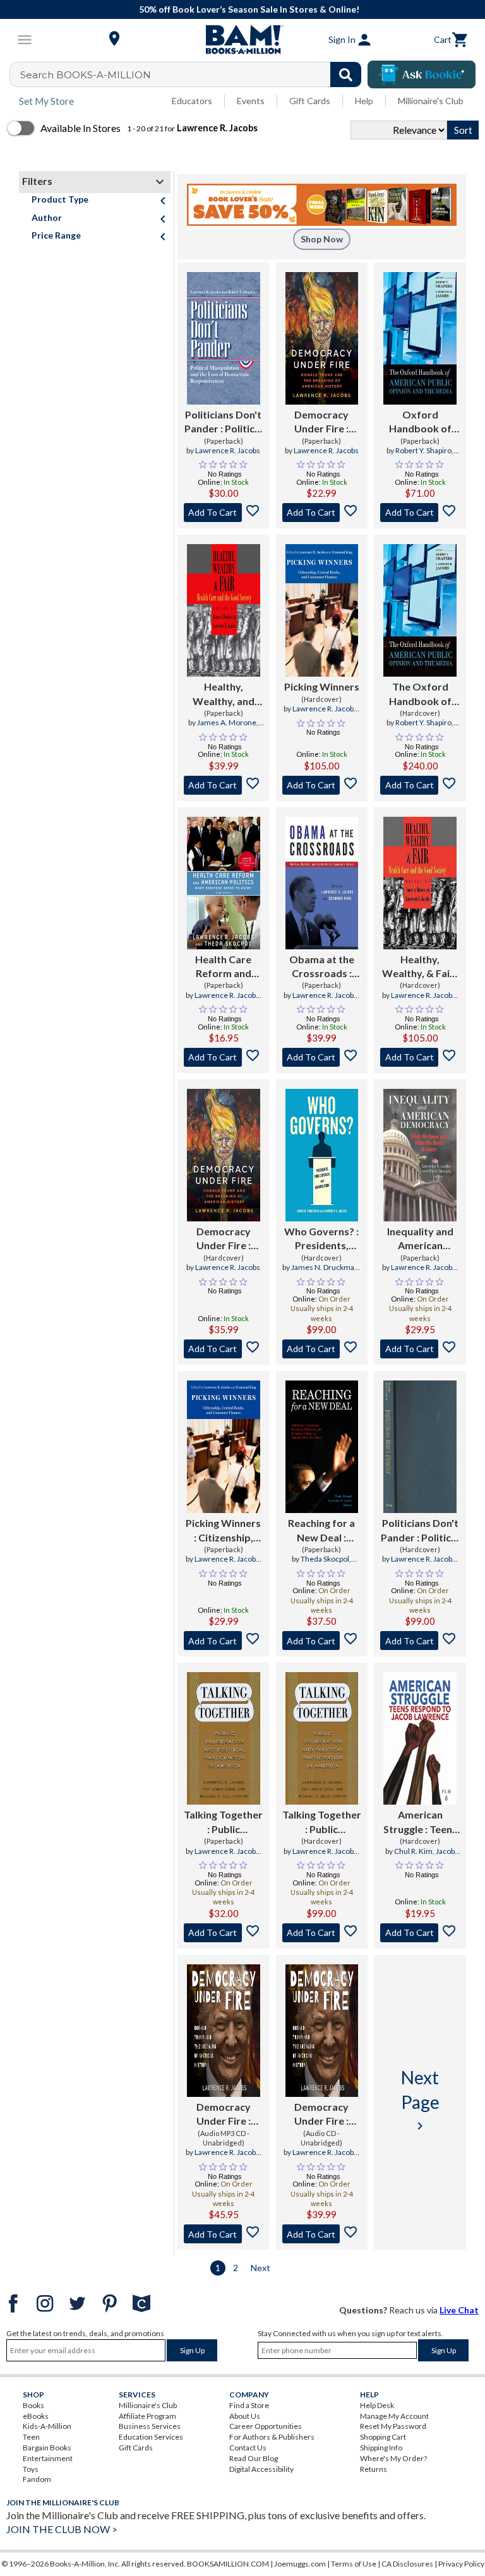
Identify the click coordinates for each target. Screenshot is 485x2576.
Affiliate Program (147, 2416)
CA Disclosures (407, 2564)
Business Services (150, 2426)
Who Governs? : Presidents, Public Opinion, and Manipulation (321, 1239)
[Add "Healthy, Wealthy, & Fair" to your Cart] (420, 1057)
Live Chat (459, 2310)
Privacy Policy (461, 2564)
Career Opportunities (266, 2426)
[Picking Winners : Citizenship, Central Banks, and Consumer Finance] (224, 1447)
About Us (245, 2416)
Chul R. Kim (413, 1851)
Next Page (420, 2100)
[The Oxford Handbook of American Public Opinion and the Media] (420, 610)
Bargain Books (47, 2448)
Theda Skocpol (325, 1559)
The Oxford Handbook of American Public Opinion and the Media (420, 694)
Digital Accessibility (261, 2469)
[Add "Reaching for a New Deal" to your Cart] (322, 1641)
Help (364, 101)
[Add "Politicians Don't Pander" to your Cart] (224, 513)
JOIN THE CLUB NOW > (62, 2529)
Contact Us (248, 2448)
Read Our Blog (254, 2458)
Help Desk (377, 2405)
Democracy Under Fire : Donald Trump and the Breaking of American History (322, 422)
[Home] (242, 40)
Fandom (37, 2479)
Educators (192, 101)
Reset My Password (393, 2426)
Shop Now (322, 239)
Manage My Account (394, 2416)
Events (251, 101)
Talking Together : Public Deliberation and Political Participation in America (223, 1822)
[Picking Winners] (322, 610)
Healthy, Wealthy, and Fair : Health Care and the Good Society (223, 694)
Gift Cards (310, 101)
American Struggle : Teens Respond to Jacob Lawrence (420, 1822)
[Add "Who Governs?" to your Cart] (322, 1349)
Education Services (151, 2437)
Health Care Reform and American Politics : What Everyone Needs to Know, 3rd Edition (224, 967)
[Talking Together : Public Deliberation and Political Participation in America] (224, 1738)
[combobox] (194, 74)
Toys (31, 2469)
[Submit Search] (346, 74)
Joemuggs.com (300, 2564)
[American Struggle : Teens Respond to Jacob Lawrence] (420, 1738)
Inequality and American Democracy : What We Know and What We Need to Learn (420, 1239)
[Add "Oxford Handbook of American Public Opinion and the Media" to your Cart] (420, 513)
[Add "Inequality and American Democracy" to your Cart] (420, 1349)
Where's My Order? (393, 2458)
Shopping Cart (383, 2437)
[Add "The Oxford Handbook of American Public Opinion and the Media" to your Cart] (420, 785)
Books (33, 2405)
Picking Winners (322, 686)
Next (260, 2268)
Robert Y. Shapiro (423, 450)
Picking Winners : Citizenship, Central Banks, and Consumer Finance (223, 1531)
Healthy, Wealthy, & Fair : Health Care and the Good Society (420, 967)
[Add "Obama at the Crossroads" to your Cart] (322, 1057)
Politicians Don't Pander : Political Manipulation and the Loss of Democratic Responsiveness (224, 422)
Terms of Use (354, 2564)
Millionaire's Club (431, 101)
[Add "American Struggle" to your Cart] (420, 1933)
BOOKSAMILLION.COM (228, 2564)
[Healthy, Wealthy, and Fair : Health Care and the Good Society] (224, 610)
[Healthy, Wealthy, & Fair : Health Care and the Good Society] (420, 883)
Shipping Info (381, 2448)
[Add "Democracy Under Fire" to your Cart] (322, 513)
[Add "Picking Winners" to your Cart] (322, 785)
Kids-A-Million (47, 2426)
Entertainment (48, 2458)
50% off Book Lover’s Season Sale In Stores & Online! (249, 9)
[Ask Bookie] (422, 74)
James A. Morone (227, 722)
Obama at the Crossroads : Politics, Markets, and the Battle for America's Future (322, 967)
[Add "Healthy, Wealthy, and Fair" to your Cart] (224, 785)
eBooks (36, 2416)
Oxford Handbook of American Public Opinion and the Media (420, 422)
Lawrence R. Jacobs (228, 450)
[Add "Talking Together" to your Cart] (224, 1933)
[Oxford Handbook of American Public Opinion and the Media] (420, 338)
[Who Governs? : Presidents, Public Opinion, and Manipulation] (322, 1155)
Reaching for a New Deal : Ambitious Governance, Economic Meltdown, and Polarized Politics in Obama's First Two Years (321, 1531)
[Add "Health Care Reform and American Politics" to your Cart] (224, 1057)
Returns (374, 2469)
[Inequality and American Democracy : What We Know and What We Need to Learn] (420, 1155)
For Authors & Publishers (272, 2437)
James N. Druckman (325, 1267)
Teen (31, 2437)
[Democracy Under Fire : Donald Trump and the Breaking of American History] (322, 338)
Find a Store (249, 2405)
